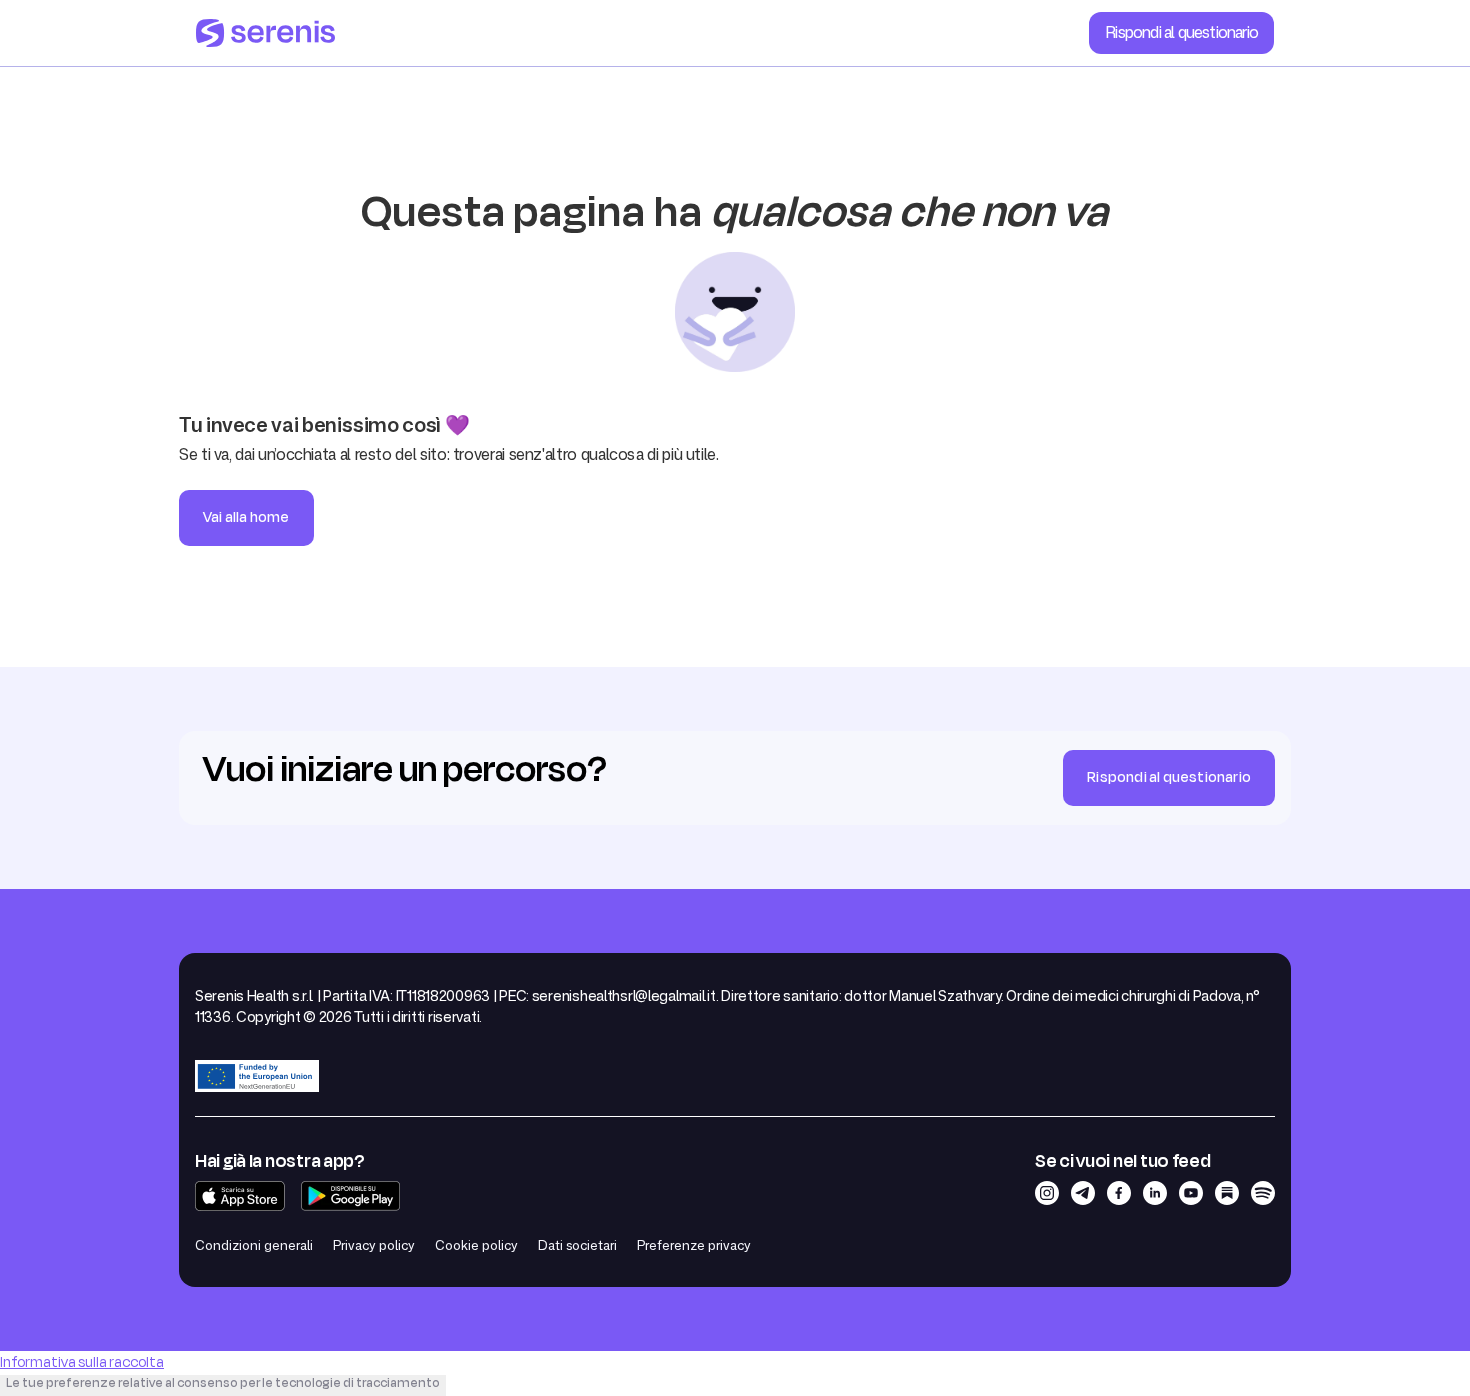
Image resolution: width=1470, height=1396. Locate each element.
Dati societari (577, 1245)
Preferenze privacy (694, 1245)
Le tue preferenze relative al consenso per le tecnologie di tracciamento (223, 1383)
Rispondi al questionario (1181, 32)
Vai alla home (246, 517)
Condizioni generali (254, 1245)
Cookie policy (476, 1245)
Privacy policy (374, 1245)
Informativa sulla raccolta (82, 1362)
